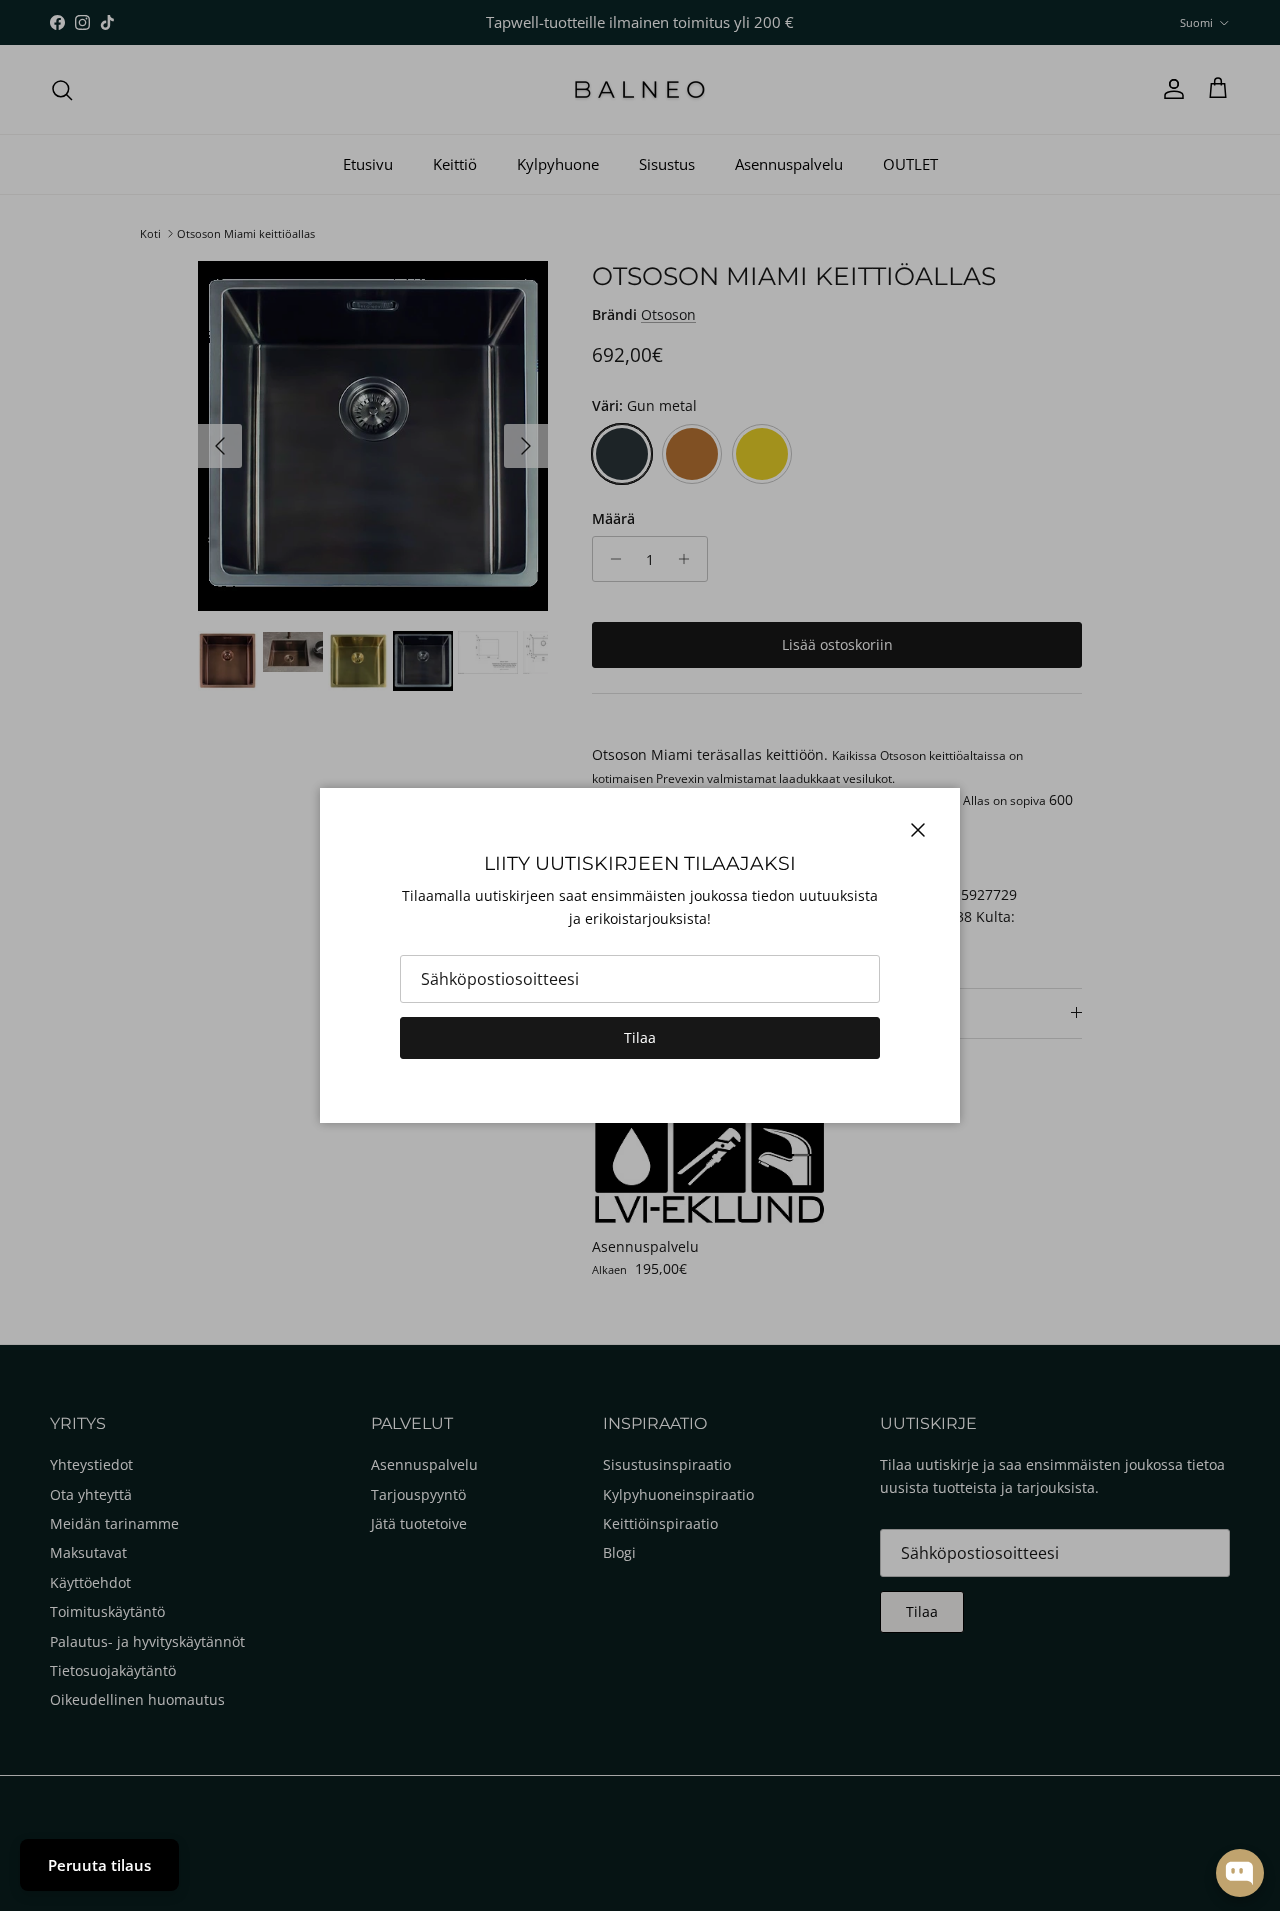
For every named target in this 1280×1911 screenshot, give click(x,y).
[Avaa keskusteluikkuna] (1240, 1873)
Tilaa (640, 1037)
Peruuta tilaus (99, 1865)
